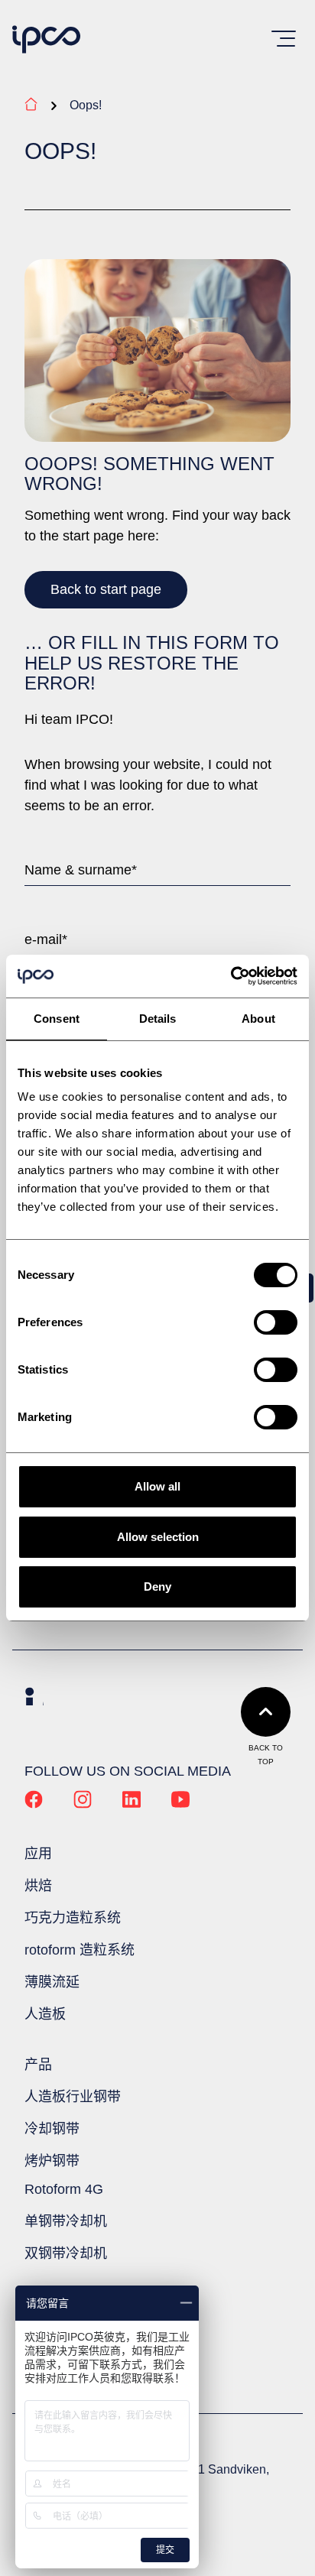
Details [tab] (158, 1019)
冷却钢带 (52, 2129)
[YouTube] (180, 1804)
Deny (157, 1586)
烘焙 (38, 1886)
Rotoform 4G (64, 2189)
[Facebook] (34, 1804)
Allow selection (158, 1537)
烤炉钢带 (52, 2161)
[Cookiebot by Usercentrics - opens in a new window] (231, 976)
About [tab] (258, 1019)
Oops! (86, 105)
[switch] (276, 1322)
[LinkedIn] (132, 1804)
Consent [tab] (57, 1019)
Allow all (157, 1486)
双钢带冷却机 (66, 2253)
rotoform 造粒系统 (80, 1950)
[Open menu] (284, 39)
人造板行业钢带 (73, 2097)
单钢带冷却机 (66, 2221)
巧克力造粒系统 (73, 1918)
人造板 (45, 2014)
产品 (38, 2065)
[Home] (46, 41)
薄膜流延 (52, 1982)
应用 (38, 1854)
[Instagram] (83, 1804)
